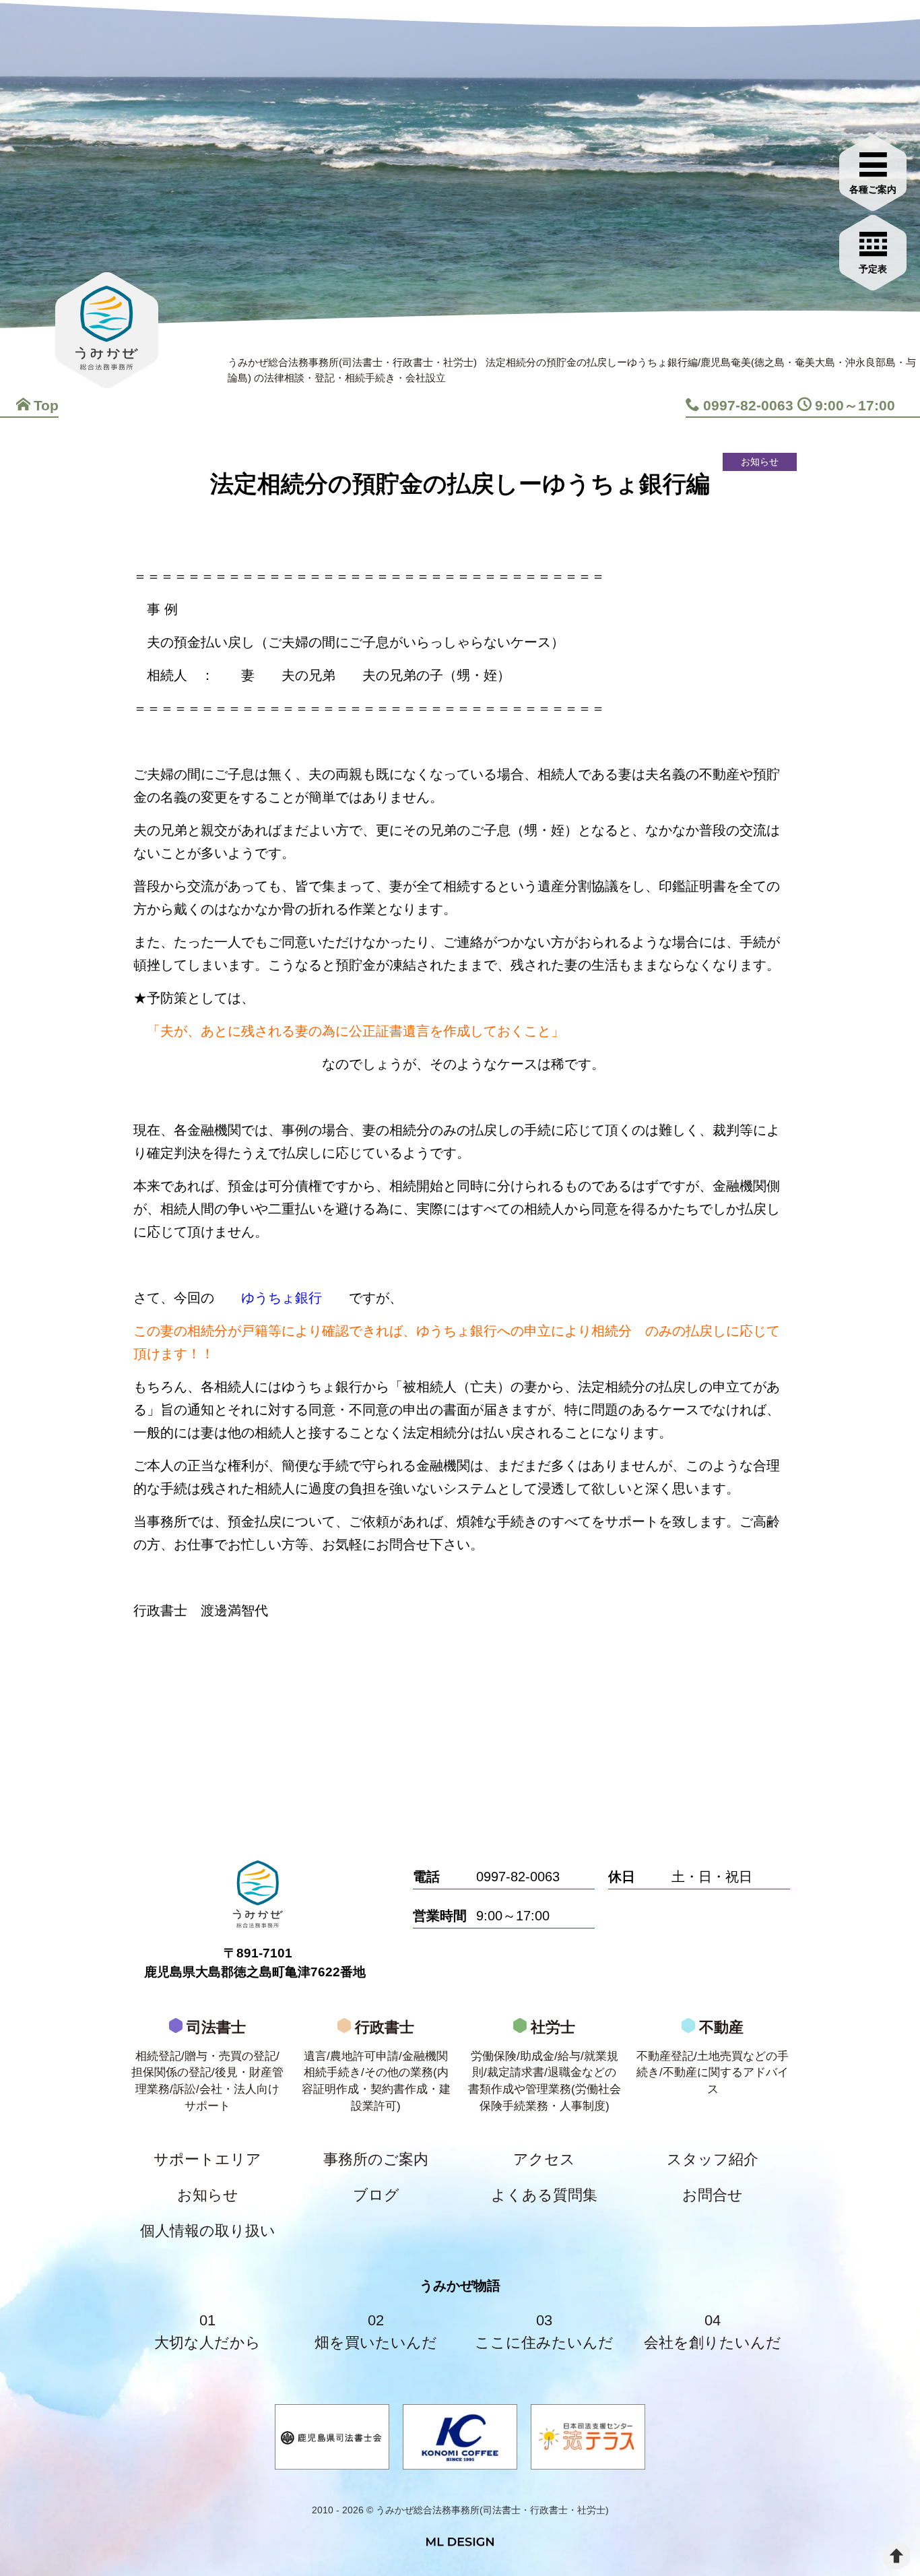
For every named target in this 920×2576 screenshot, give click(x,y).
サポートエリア (207, 2159)
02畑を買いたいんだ (376, 2331)
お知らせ (208, 2195)
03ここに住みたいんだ (544, 2331)
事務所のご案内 (376, 2159)
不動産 (713, 2057)
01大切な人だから (207, 2331)
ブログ (376, 2195)
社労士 (545, 2065)
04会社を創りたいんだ (713, 2331)
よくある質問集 (544, 2195)
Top (46, 405)
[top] (896, 2556)
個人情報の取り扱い (208, 2231)
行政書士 (376, 2065)
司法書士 (207, 2065)
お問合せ (713, 2195)
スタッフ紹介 (713, 2159)
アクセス (544, 2159)
